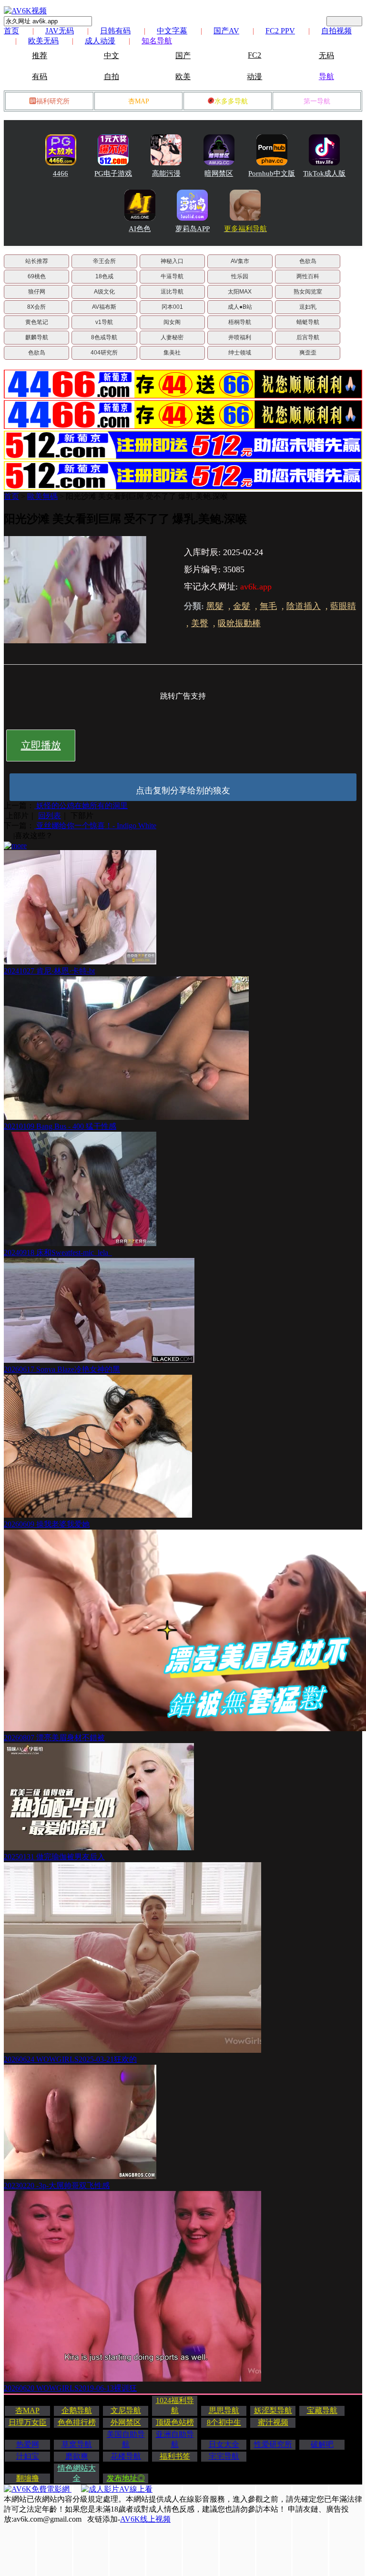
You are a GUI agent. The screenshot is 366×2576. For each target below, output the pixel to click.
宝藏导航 (322, 2410)
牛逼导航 (172, 276)
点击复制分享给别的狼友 (183, 791)
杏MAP (139, 101)
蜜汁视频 (273, 2422)
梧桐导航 (240, 322)
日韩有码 (115, 31)
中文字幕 (172, 31)
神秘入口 (172, 261)
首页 (11, 31)
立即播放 (41, 745)
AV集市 (240, 261)
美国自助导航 (126, 2439)
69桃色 (37, 276)
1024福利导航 (175, 2405)
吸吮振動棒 (239, 623)
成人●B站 (240, 307)
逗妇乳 (308, 307)
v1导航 (104, 322)
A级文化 (104, 292)
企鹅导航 (77, 2410)
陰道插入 (304, 606)
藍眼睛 (343, 606)
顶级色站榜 (175, 2422)
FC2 (254, 55)
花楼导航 (126, 2456)
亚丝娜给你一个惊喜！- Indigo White (95, 826)
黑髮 (215, 606)
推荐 (40, 56)
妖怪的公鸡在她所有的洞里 (81, 806)
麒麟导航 (37, 337)
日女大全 (224, 2444)
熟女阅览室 (308, 292)
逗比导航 (172, 292)
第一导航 (317, 101)
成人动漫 (100, 41)
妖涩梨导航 (273, 2410)
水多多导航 (231, 101)
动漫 (254, 76)
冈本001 (172, 307)
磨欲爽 (77, 2456)
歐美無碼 (42, 496)
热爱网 (28, 2444)
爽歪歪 (308, 353)
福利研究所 (53, 101)
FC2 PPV (280, 31)
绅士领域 (240, 353)
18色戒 (104, 276)
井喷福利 (240, 337)
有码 (40, 76)
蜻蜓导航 (308, 322)
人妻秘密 (172, 337)
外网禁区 (126, 2422)
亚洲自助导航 (175, 2439)
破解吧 (322, 2444)
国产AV (226, 31)
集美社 (172, 353)
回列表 (50, 816)
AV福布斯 (104, 307)
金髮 (242, 606)
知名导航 (157, 41)
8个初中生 (224, 2422)
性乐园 (240, 276)
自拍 (112, 76)
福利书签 (175, 2456)
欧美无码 (43, 41)
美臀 (200, 623)
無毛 (268, 606)
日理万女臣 (28, 2422)
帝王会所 (104, 261)
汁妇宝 (28, 2456)
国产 (183, 56)
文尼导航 (126, 2410)
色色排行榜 (77, 2422)
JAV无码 (60, 31)
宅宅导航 (224, 2456)
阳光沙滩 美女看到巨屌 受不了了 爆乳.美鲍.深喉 (147, 496)
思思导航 (224, 2410)
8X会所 (36, 307)
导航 (326, 76)
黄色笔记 (37, 322)
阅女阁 (172, 322)
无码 (326, 56)
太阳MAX (240, 292)
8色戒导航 (104, 337)
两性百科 (308, 276)
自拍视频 (336, 31)
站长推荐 (37, 261)
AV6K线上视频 (145, 2519)
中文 (112, 56)
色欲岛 (308, 261)
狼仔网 (37, 292)
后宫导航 (308, 337)
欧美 (183, 76)
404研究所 (104, 353)
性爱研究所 (273, 2444)
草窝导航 (77, 2444)
